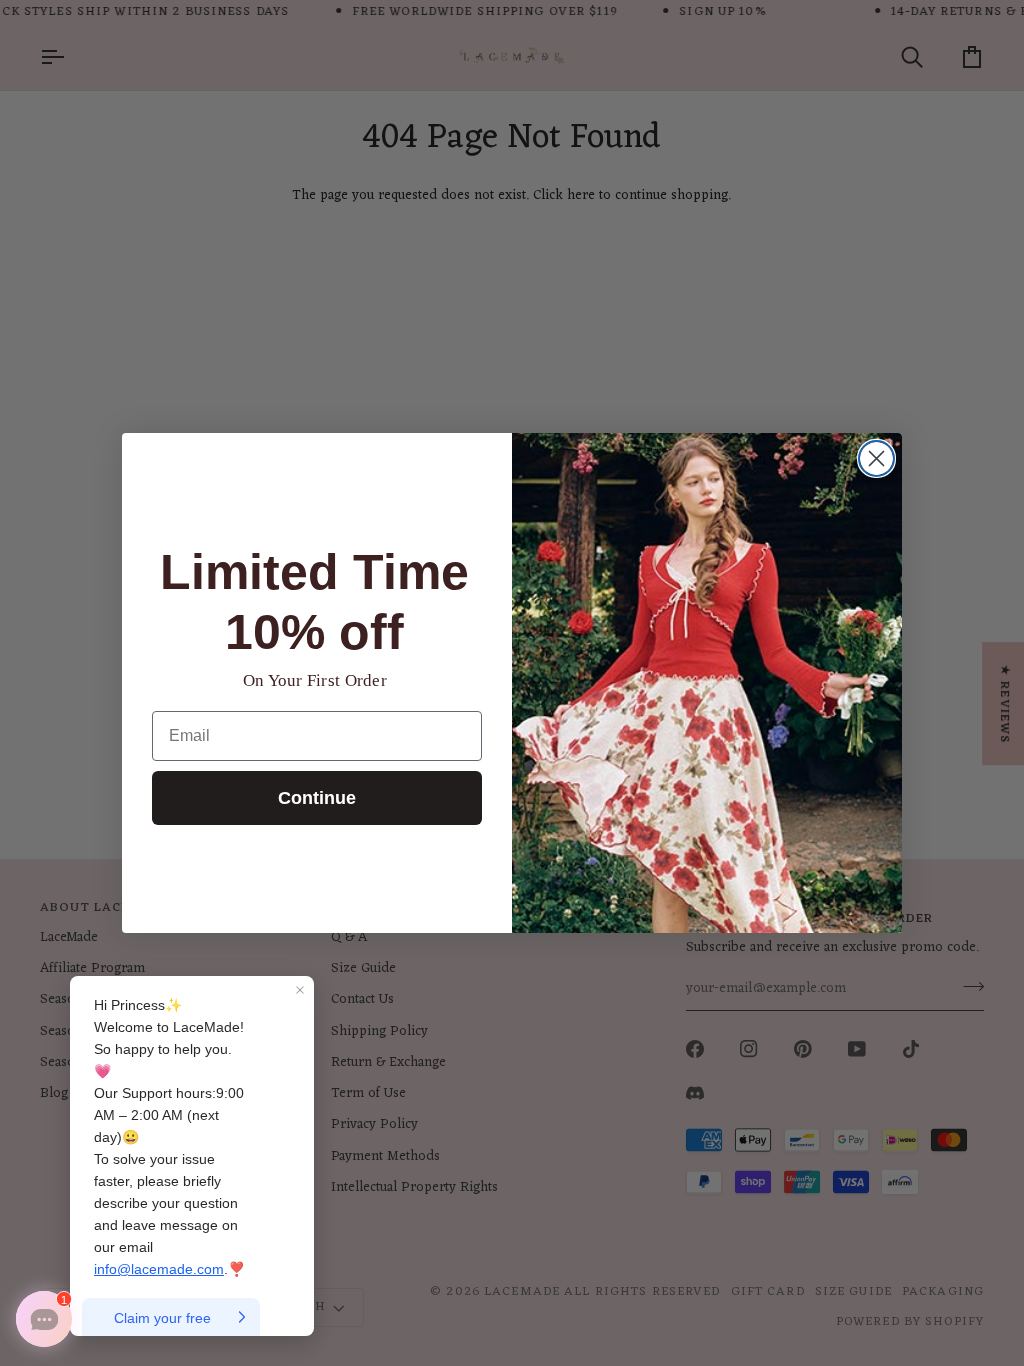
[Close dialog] (876, 458)
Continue (317, 798)
